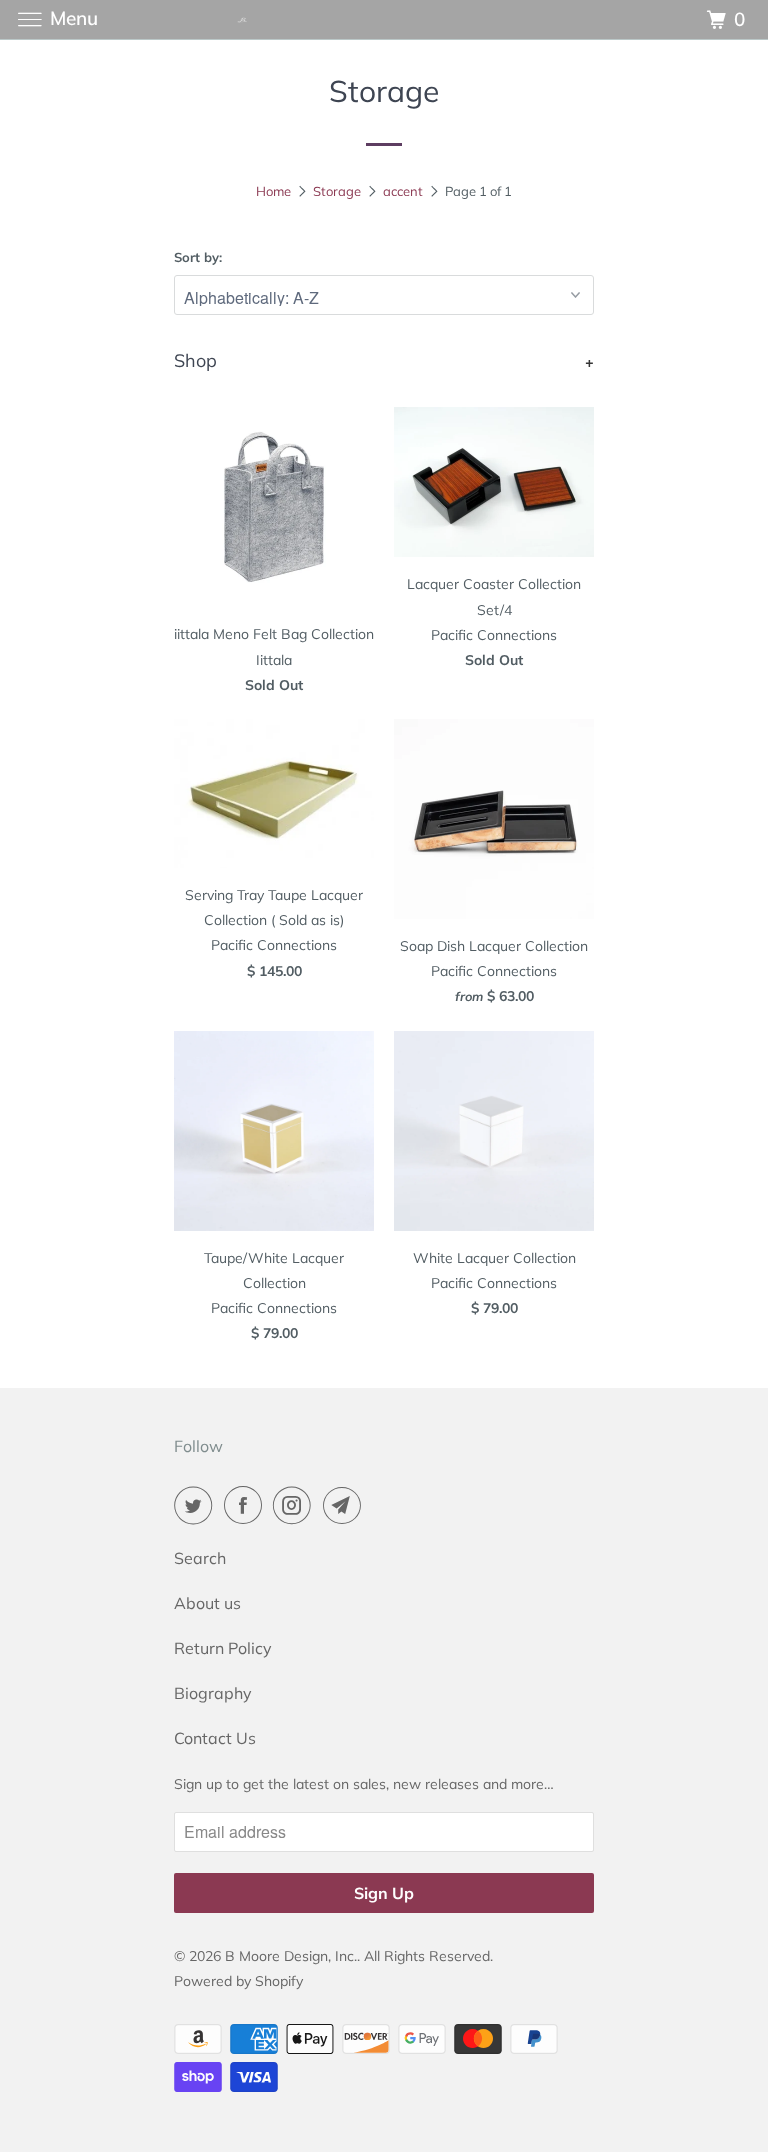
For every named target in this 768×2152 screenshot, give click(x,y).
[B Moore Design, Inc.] (384, 19)
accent (403, 191)
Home (273, 191)
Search (200, 1558)
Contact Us (215, 1738)
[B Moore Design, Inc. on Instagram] (296, 1505)
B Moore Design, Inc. (291, 1956)
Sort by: (198, 257)
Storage (337, 191)
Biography (213, 1693)
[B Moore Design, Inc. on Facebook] (247, 1505)
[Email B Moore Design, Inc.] (346, 1505)
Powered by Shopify (238, 1981)
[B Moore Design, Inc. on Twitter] (197, 1505)
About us (207, 1603)
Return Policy (223, 1648)
